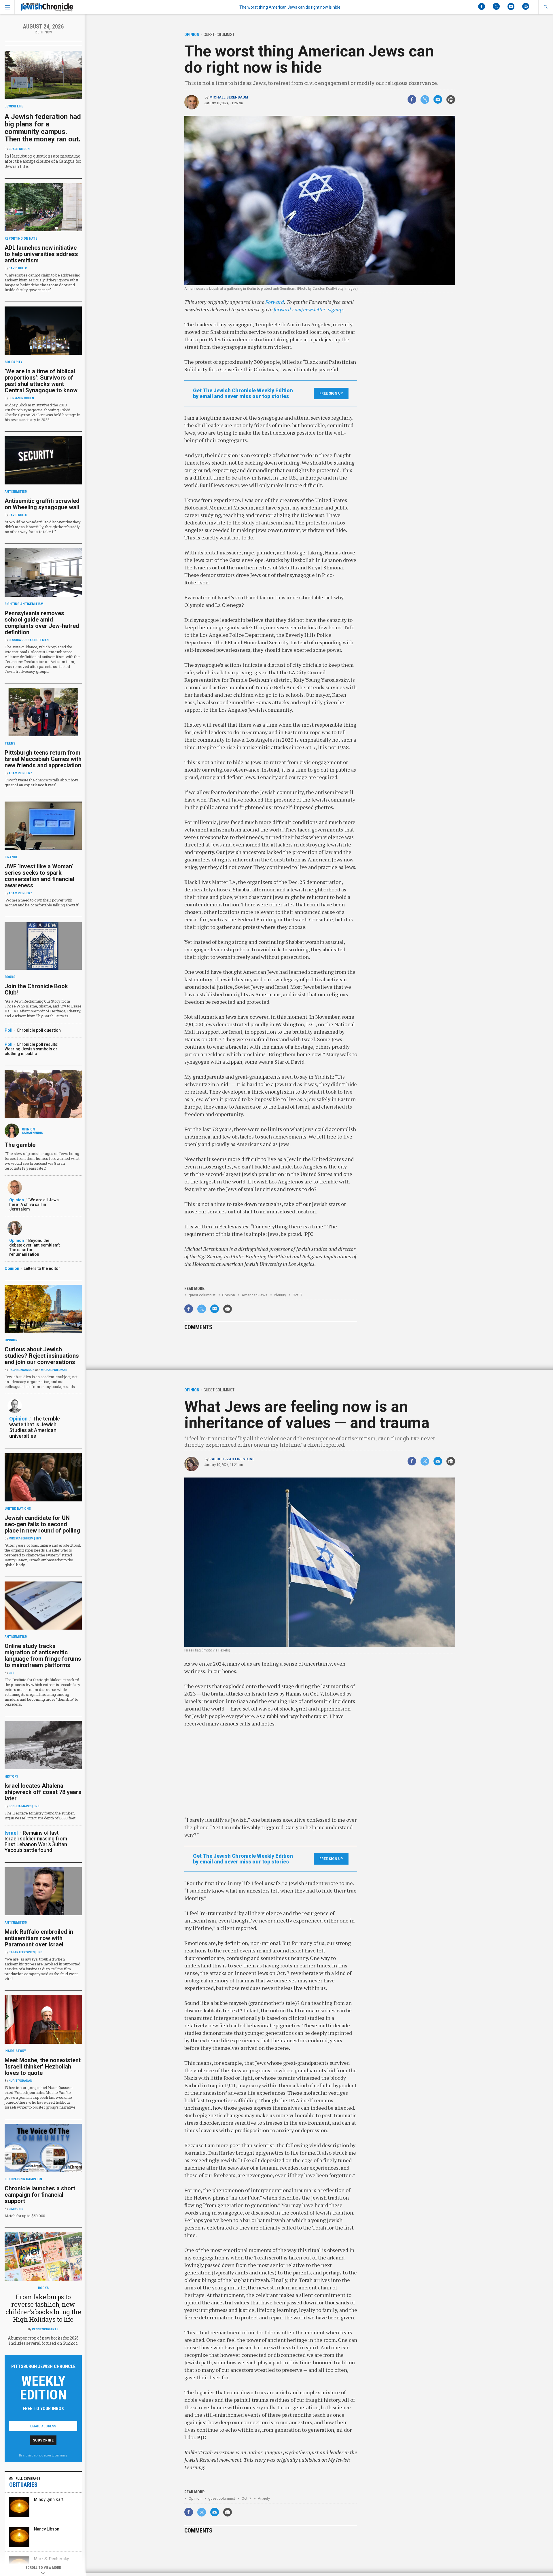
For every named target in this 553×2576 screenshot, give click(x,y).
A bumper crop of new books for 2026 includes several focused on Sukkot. (43, 2341)
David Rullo (18, 268)
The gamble (20, 1145)
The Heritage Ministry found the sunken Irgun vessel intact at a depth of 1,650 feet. (40, 1815)
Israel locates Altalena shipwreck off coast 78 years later (43, 1792)
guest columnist (202, 1295)
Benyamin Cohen (21, 398)
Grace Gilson (19, 149)
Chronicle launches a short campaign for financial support (40, 2195)
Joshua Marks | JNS (24, 1806)
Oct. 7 (297, 1295)
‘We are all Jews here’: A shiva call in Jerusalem (34, 1204)
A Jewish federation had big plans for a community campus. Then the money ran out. (43, 128)
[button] (546, 7)
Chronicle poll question (39, 1030)
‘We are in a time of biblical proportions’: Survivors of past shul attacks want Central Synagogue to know (41, 381)
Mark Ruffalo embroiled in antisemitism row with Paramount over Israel (39, 1938)
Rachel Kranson (22, 1370)
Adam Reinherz (20, 773)
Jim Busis (16, 2209)
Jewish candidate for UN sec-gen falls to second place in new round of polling (42, 1524)
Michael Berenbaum (229, 97)
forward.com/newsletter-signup (308, 309)
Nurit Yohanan (20, 2081)
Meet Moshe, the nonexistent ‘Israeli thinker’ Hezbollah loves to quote (43, 2067)
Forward (275, 302)
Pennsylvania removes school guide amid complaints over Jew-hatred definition (42, 623)
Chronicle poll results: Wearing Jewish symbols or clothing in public (32, 1049)
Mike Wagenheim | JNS (25, 1538)
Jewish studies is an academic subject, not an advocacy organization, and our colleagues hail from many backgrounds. (41, 1382)
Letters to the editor (42, 1268)
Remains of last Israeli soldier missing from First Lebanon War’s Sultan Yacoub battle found (36, 1841)
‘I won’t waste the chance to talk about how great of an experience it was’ (41, 782)
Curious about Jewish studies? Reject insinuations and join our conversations (42, 1356)
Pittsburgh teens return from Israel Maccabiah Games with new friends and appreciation (43, 759)
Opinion (229, 1295)
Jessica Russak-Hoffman (29, 640)
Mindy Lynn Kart (49, 2499)
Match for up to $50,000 (25, 2216)
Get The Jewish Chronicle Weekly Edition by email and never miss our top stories (243, 393)
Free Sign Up (331, 393)
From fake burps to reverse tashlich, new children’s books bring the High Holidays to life (43, 2308)
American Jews (254, 1295)
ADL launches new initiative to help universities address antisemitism (41, 254)
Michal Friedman (54, 1370)
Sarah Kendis (32, 1133)
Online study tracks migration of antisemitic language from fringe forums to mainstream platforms (43, 1656)
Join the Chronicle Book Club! (36, 989)
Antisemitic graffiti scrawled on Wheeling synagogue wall (42, 504)
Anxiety (264, 2498)
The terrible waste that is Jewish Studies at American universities (35, 1427)
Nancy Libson (47, 2529)
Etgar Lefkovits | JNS (26, 1952)
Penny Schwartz (45, 2329)
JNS (12, 1673)
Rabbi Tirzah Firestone (232, 1459)
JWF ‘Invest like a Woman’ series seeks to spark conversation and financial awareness (39, 876)
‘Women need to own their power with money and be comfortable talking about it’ (42, 902)
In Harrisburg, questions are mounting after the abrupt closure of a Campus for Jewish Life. (43, 161)
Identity (280, 1295)
